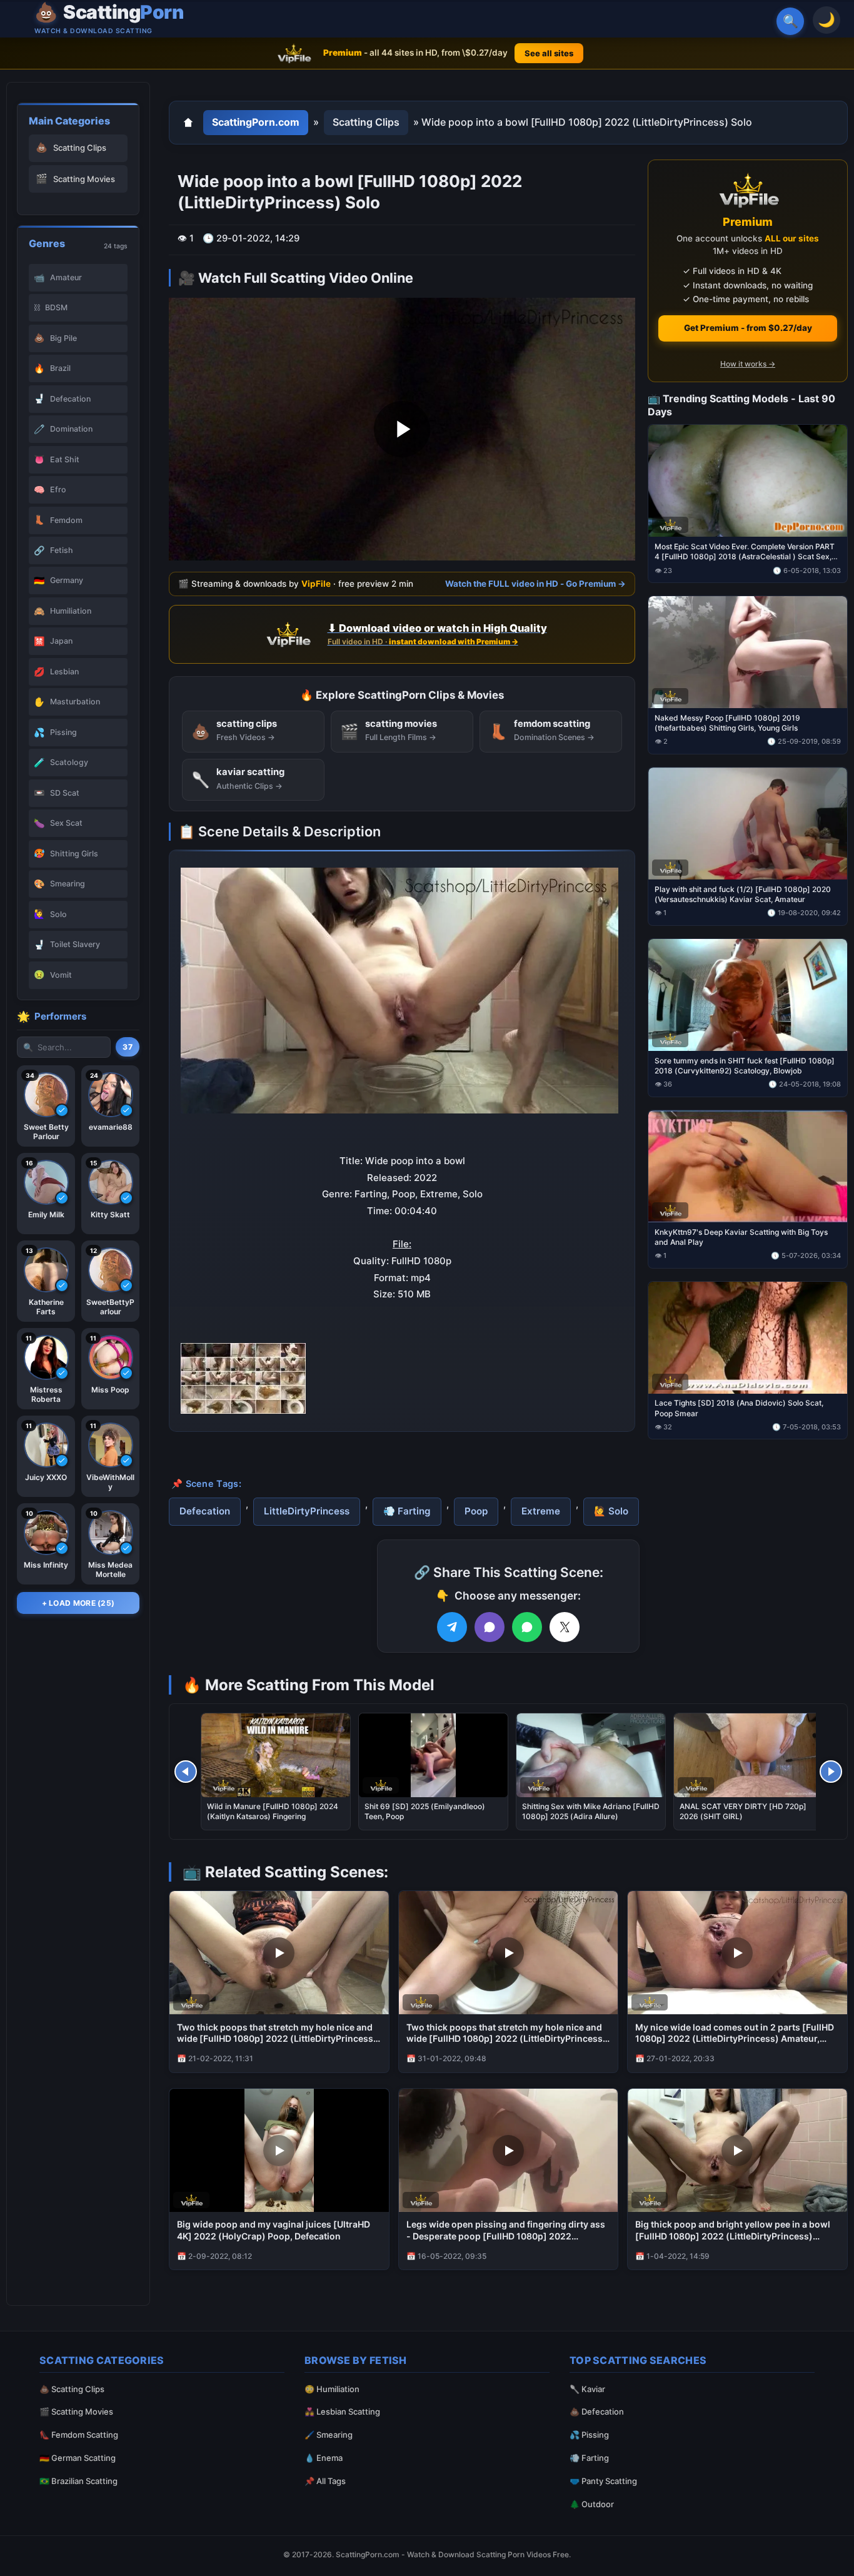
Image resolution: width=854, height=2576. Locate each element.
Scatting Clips (366, 122)
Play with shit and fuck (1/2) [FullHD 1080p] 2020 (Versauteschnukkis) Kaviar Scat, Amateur (743, 894)
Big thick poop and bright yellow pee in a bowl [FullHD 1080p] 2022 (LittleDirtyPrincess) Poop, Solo (733, 2231)
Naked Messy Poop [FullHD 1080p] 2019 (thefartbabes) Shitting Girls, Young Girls (727, 723)
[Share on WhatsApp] (527, 1627)
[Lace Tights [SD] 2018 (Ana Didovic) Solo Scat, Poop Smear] (748, 1337)
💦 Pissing (589, 2435)
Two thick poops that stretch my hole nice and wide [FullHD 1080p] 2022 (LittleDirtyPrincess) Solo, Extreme (277, 2034)
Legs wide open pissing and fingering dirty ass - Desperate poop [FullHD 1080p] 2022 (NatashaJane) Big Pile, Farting (506, 2231)
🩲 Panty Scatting (603, 2481)
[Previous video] (186, 1772)
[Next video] (831, 1772)
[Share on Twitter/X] (565, 1627)
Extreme (541, 1511)
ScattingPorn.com (256, 122)
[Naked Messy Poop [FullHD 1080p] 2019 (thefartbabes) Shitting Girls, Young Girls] (748, 652)
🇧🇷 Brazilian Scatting (78, 2481)
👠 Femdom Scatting (79, 2435)
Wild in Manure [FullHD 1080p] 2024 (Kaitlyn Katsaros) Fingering (273, 1811)
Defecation (205, 1511)
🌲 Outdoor (592, 2504)
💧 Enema (324, 2458)
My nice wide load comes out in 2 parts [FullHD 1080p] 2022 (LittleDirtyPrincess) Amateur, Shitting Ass (735, 2034)
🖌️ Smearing (329, 2435)
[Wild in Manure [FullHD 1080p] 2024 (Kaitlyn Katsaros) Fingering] (276, 1755)
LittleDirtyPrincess (307, 1511)
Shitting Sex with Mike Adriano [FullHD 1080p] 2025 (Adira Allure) (591, 1811)
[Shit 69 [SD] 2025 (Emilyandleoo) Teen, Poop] (433, 1755)
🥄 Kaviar (587, 2389)
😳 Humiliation (332, 2389)
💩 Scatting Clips (72, 2389)
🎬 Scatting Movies (76, 2411)
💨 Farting (407, 1511)
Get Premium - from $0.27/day (748, 328)
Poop (476, 1511)
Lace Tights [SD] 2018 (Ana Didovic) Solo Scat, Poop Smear (739, 1408)
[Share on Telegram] (452, 1627)
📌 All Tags (325, 2481)
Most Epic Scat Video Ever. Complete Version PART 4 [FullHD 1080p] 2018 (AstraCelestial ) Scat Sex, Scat (745, 552)
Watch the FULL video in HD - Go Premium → (535, 583)
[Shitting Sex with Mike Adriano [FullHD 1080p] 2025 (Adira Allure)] (591, 1755)
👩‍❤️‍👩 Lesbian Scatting (342, 2411)
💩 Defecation (597, 2411)
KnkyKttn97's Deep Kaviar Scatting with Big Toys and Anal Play (741, 1236)
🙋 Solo (611, 1511)
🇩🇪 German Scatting (78, 2458)
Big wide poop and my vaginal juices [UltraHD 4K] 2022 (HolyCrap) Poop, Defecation (274, 2230)
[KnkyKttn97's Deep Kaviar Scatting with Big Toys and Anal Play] (748, 1166)
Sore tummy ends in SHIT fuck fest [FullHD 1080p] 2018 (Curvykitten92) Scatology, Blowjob (745, 1065)
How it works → (748, 364)
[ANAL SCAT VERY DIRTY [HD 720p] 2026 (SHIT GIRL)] (748, 1755)
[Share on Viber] (490, 1627)
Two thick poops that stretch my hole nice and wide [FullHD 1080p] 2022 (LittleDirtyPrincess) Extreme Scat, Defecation (506, 2034)
